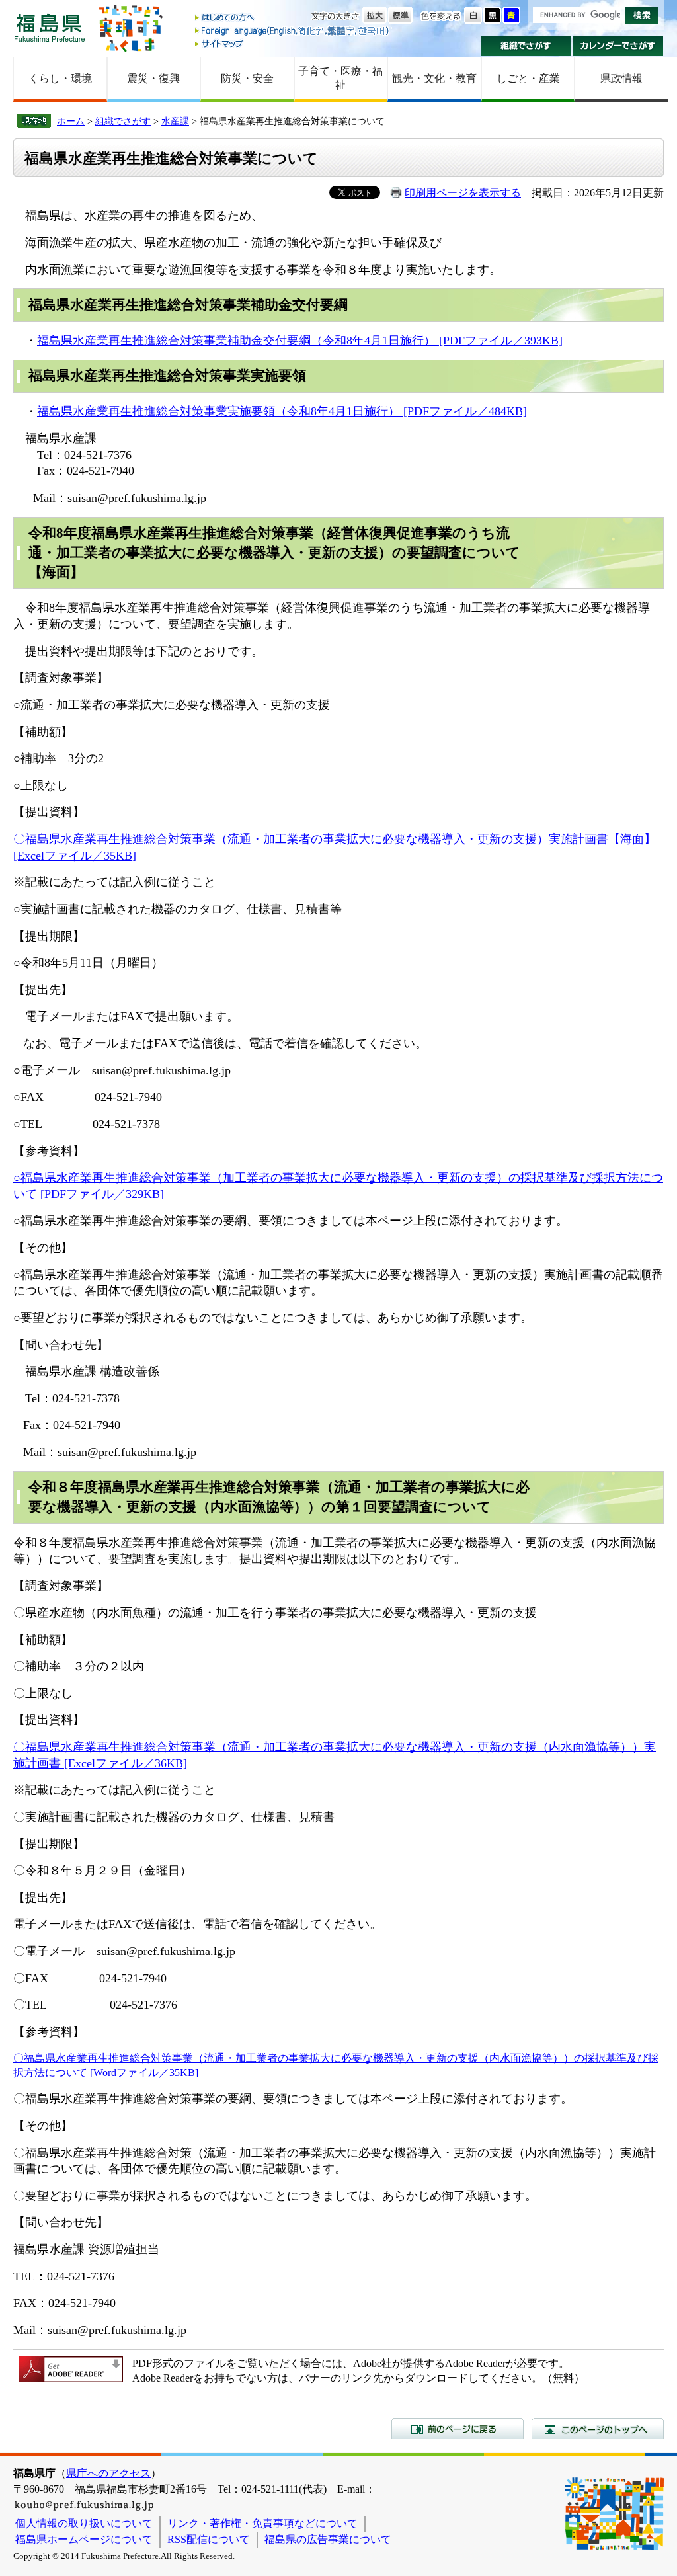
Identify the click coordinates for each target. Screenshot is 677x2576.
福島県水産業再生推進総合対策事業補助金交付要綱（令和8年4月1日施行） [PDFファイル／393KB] (300, 341)
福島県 (50, 27)
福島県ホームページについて (84, 2539)
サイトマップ (293, 43)
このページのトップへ (598, 2429)
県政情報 (621, 78)
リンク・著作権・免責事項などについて (262, 2523)
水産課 (175, 121)
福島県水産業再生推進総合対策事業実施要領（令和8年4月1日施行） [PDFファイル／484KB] (282, 411)
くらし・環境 (60, 78)
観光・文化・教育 (434, 78)
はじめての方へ (293, 18)
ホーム (71, 121)
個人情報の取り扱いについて (84, 2523)
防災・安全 (247, 78)
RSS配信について (209, 2539)
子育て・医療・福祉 (340, 78)
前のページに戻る (458, 2429)
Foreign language (293, 31)
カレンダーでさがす (618, 46)
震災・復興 (153, 78)
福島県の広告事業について (328, 2539)
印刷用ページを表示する (463, 193)
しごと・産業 (528, 78)
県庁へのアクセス (108, 2473)
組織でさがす (526, 46)
